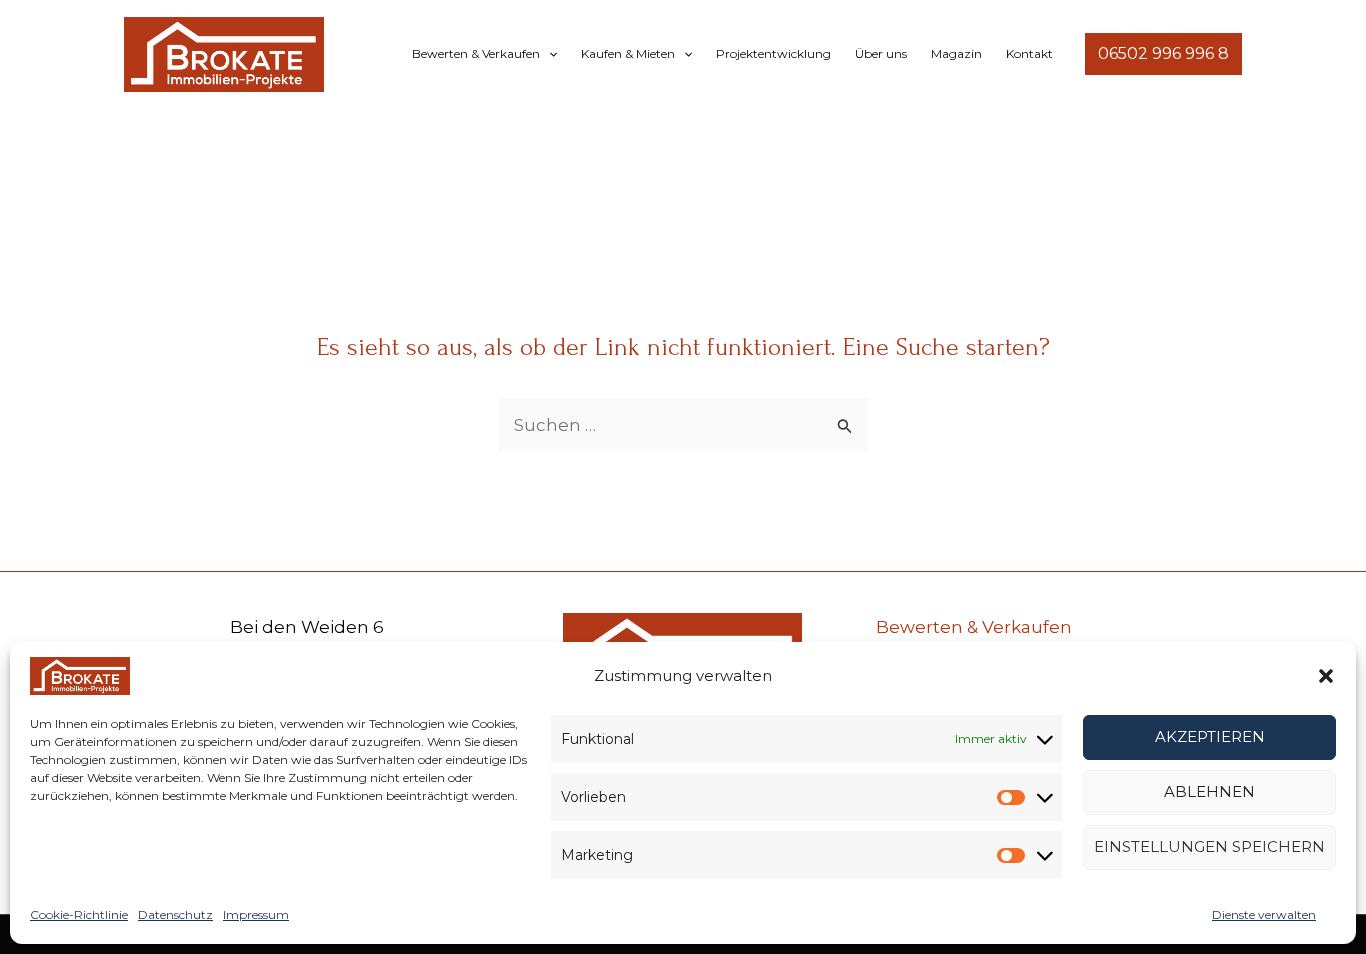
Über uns (881, 53)
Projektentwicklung (773, 53)
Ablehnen (1209, 791)
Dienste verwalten (1264, 914)
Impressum (256, 914)
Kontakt (1029, 53)
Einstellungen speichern (1209, 846)
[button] (1326, 676)
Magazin (956, 53)
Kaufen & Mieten (628, 53)
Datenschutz (175, 914)
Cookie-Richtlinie (79, 914)
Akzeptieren (1210, 736)
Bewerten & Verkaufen (476, 53)
